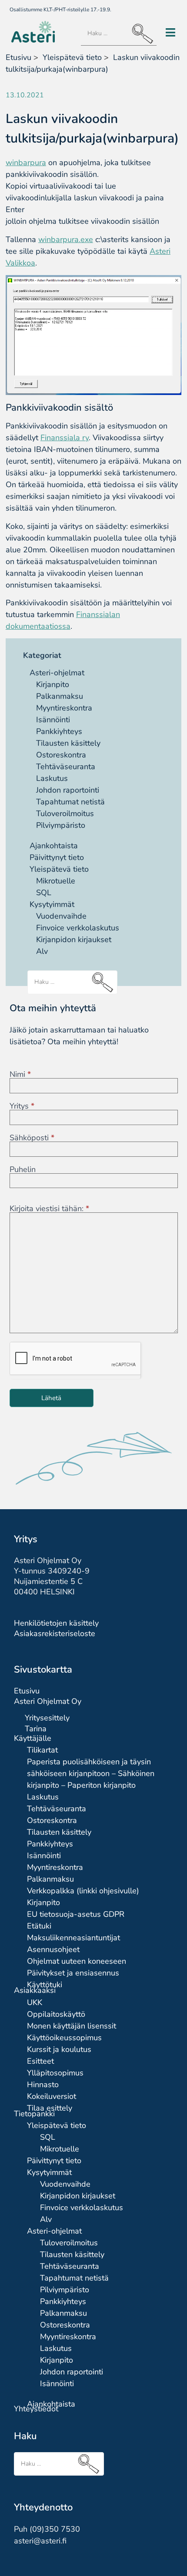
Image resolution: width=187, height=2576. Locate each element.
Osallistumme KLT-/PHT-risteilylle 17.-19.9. (60, 10)
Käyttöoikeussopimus (64, 2038)
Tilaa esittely (50, 2108)
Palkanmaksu (60, 696)
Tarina (36, 1729)
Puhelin (23, 1169)
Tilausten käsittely (68, 743)
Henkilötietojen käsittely (56, 1623)
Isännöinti (53, 720)
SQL (44, 893)
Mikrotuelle (56, 881)
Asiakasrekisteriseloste (55, 1633)
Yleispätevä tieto (59, 869)
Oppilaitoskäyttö (56, 2014)
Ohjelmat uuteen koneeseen (77, 1961)
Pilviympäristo (61, 825)
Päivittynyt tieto (57, 857)
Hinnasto (43, 2085)
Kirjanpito (53, 684)
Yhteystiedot (36, 2409)
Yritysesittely (47, 1718)
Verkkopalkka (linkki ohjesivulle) (83, 1891)
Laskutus (52, 778)
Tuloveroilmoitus (65, 813)
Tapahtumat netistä (70, 802)
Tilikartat (42, 1750)
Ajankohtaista (54, 846)
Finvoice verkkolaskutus (78, 928)
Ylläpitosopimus (55, 2073)
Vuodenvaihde (61, 916)
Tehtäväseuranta (66, 767)
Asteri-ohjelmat (57, 673)
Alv (42, 951)
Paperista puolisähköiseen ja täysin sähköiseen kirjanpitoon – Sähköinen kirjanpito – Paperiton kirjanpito (91, 1773)
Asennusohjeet (53, 1949)
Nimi (20, 1074)
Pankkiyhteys (59, 731)
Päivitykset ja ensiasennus (73, 1973)
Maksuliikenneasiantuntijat (73, 1938)
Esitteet (40, 2061)
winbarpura (26, 163)
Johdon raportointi (68, 790)
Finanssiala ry (65, 438)
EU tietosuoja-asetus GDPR (76, 1914)
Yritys (22, 1106)
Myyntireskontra (64, 708)
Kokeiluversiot (52, 2096)
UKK (35, 2002)
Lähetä (51, 1398)
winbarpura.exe (66, 239)
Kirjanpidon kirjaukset (74, 939)
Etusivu (18, 57)
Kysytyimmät (52, 904)
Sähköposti (32, 1138)
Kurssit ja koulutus (59, 2049)
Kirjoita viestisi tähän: (49, 1208)
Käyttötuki (45, 1985)
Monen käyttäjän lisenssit (72, 2026)
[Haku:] (119, 34)
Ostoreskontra (61, 755)
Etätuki (39, 1926)
